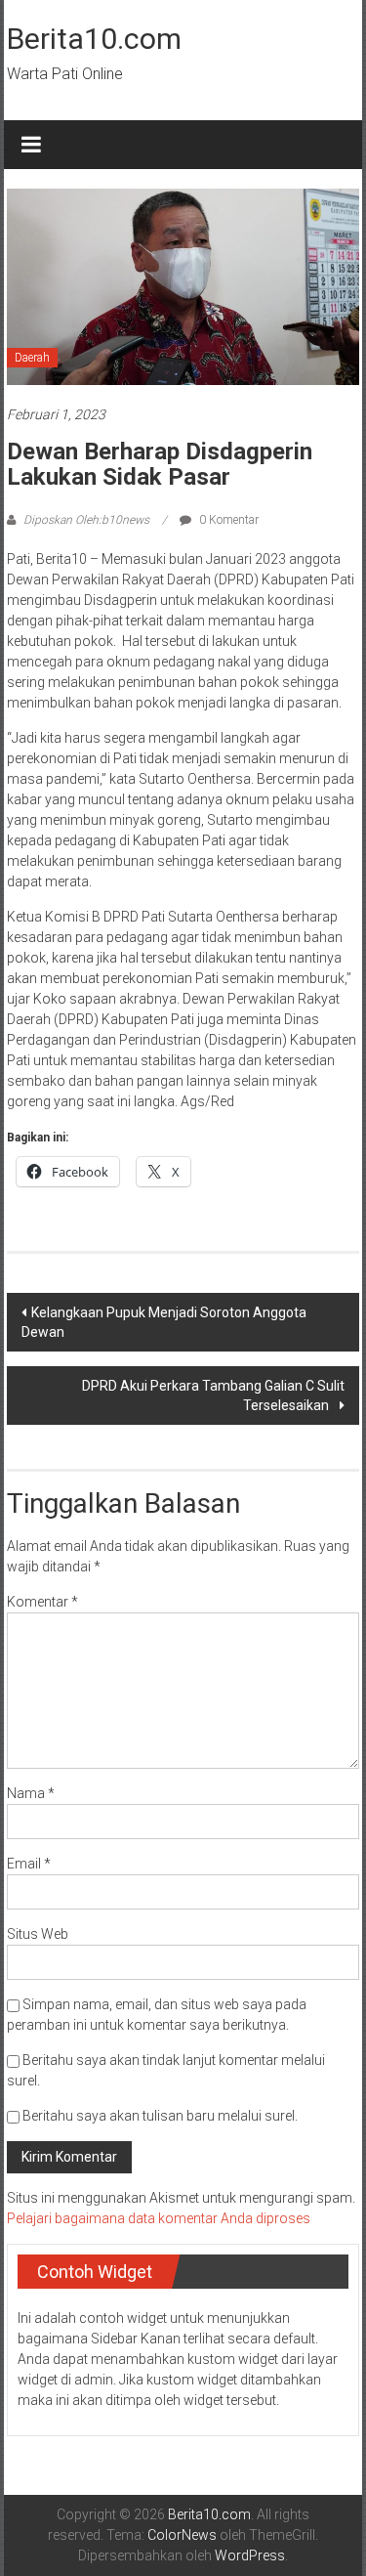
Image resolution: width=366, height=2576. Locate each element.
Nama (31, 1793)
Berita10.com (94, 39)
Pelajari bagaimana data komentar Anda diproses (159, 2218)
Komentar (42, 1602)
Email (29, 1864)
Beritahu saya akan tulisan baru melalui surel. (160, 2116)
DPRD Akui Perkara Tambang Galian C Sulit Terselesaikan (213, 1395)
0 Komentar (227, 520)
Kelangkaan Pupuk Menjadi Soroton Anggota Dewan (164, 1322)
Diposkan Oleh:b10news (86, 520)
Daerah (32, 358)
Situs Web (38, 1934)
